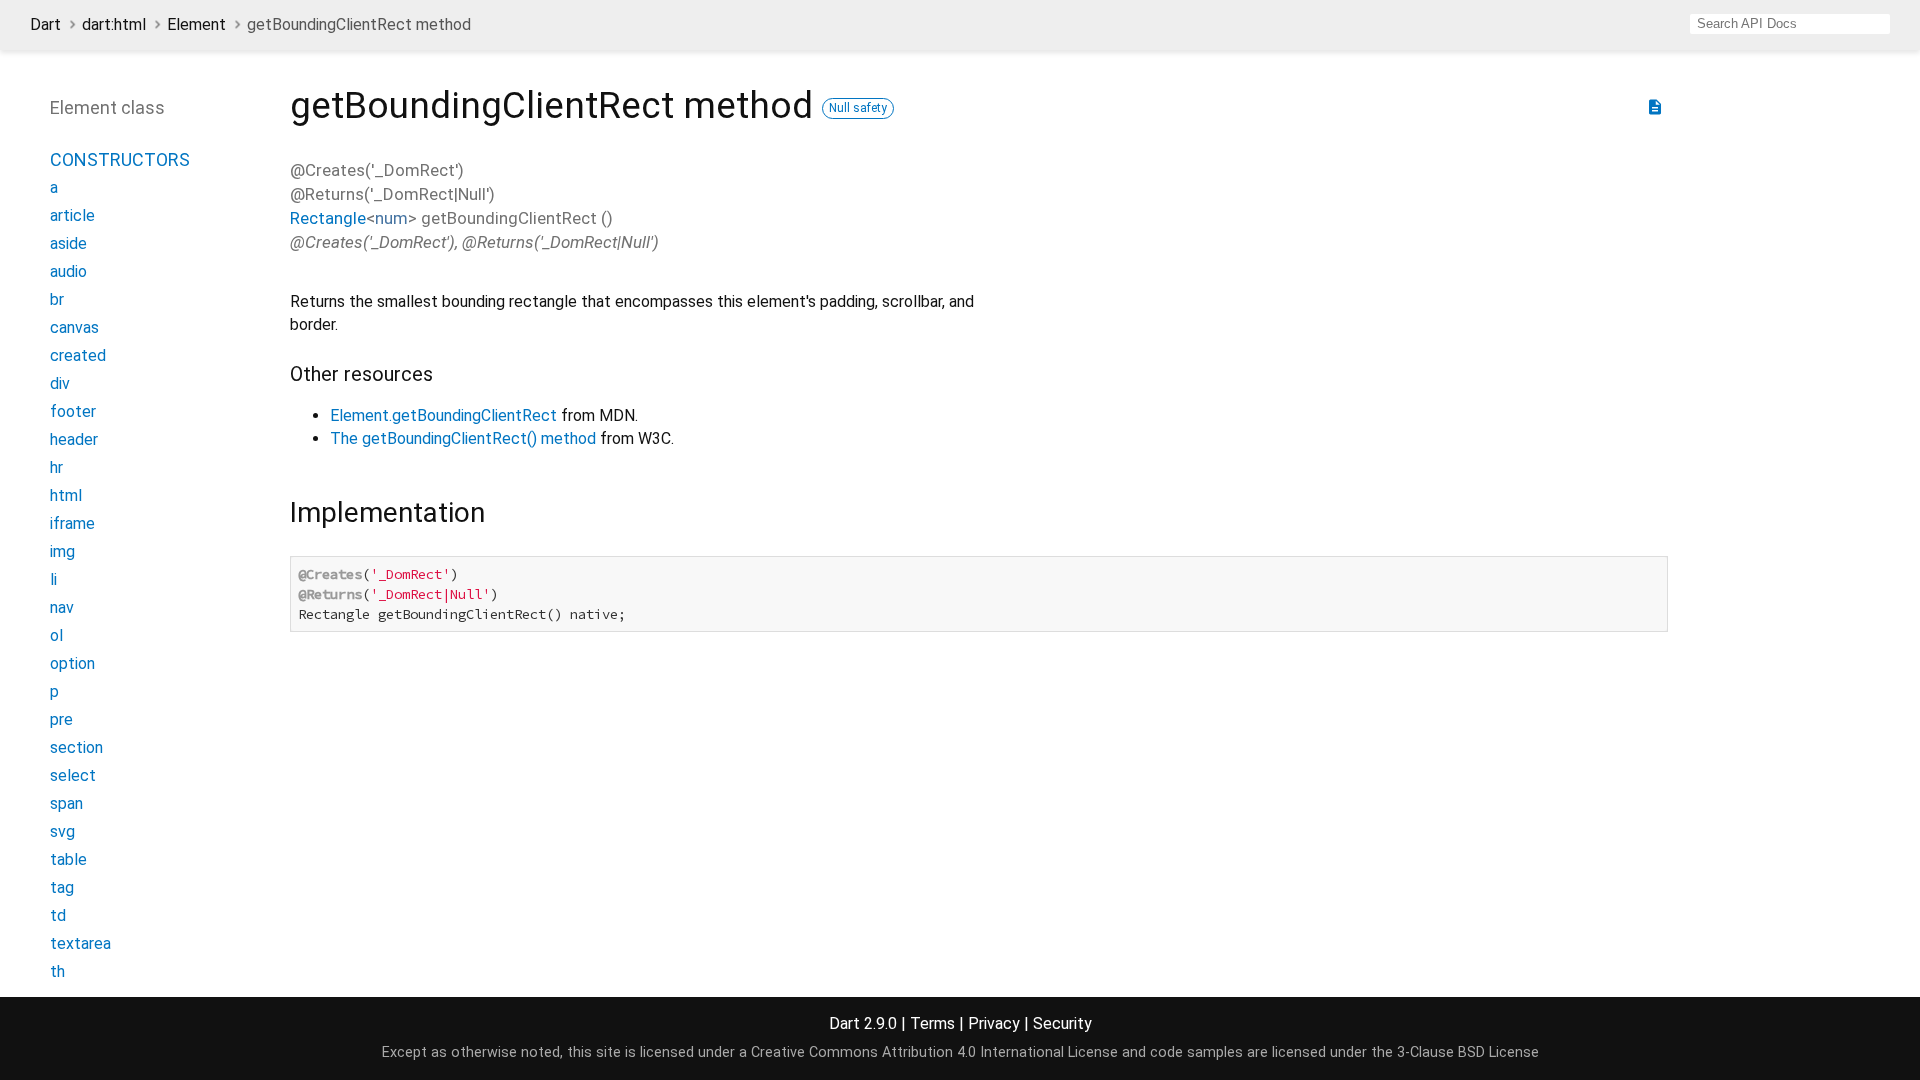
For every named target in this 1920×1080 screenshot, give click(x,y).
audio (68, 271)
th (57, 971)
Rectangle (328, 218)
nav (62, 607)
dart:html (114, 24)
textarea (80, 943)
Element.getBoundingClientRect (443, 415)
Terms (932, 1023)
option (72, 663)
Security (1062, 1023)
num (391, 218)
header (74, 439)
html (66, 495)
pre (61, 719)
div (60, 383)
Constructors (120, 159)
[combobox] (1790, 24)
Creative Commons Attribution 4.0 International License (934, 1052)
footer (73, 411)
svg (62, 831)
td (58, 915)
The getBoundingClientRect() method (463, 438)
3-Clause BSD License (1468, 1052)
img (62, 551)
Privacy (994, 1023)
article (72, 215)
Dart (45, 24)
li (53, 579)
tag (62, 887)
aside (68, 243)
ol (56, 635)
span (66, 803)
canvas (74, 327)
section (76, 747)
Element (196, 24)
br (57, 299)
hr (56, 467)
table (68, 859)
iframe (72, 523)
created (78, 355)
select (73, 775)
